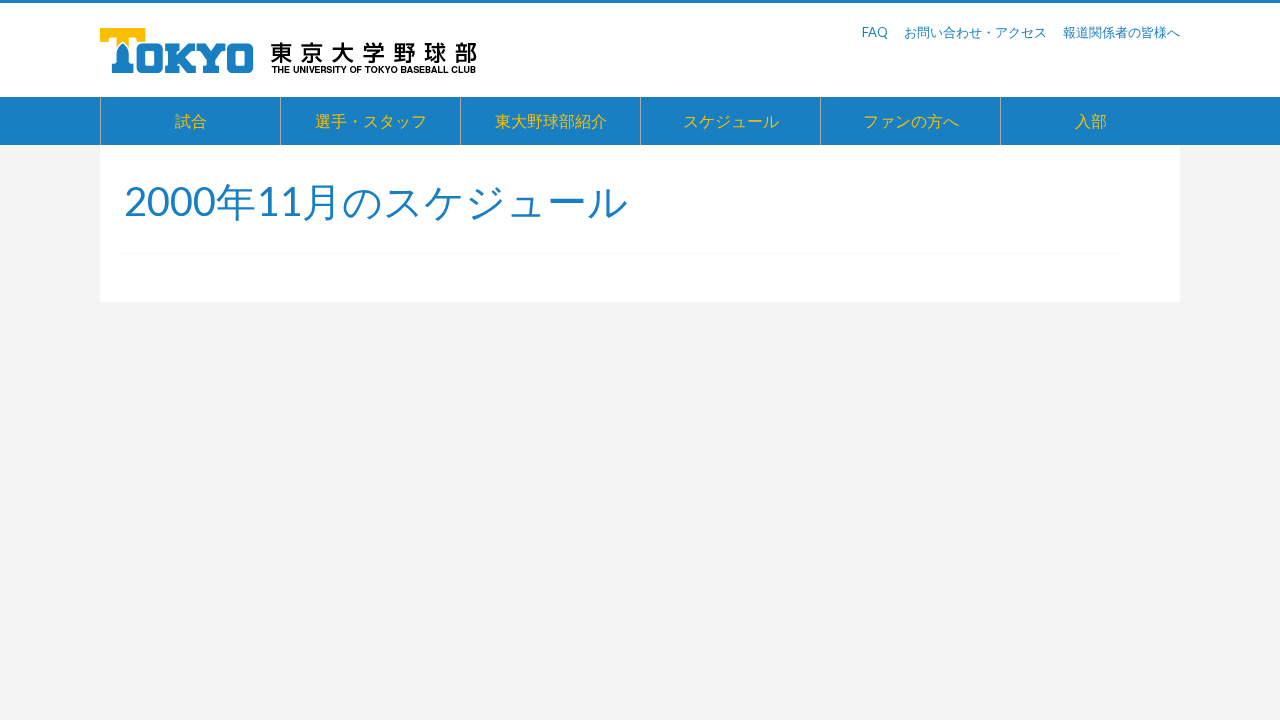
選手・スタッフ (371, 120)
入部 (1091, 120)
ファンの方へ (911, 120)
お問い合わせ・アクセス (975, 32)
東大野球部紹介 (551, 120)
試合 (191, 120)
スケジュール (731, 120)
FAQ (875, 32)
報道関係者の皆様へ (1121, 32)
